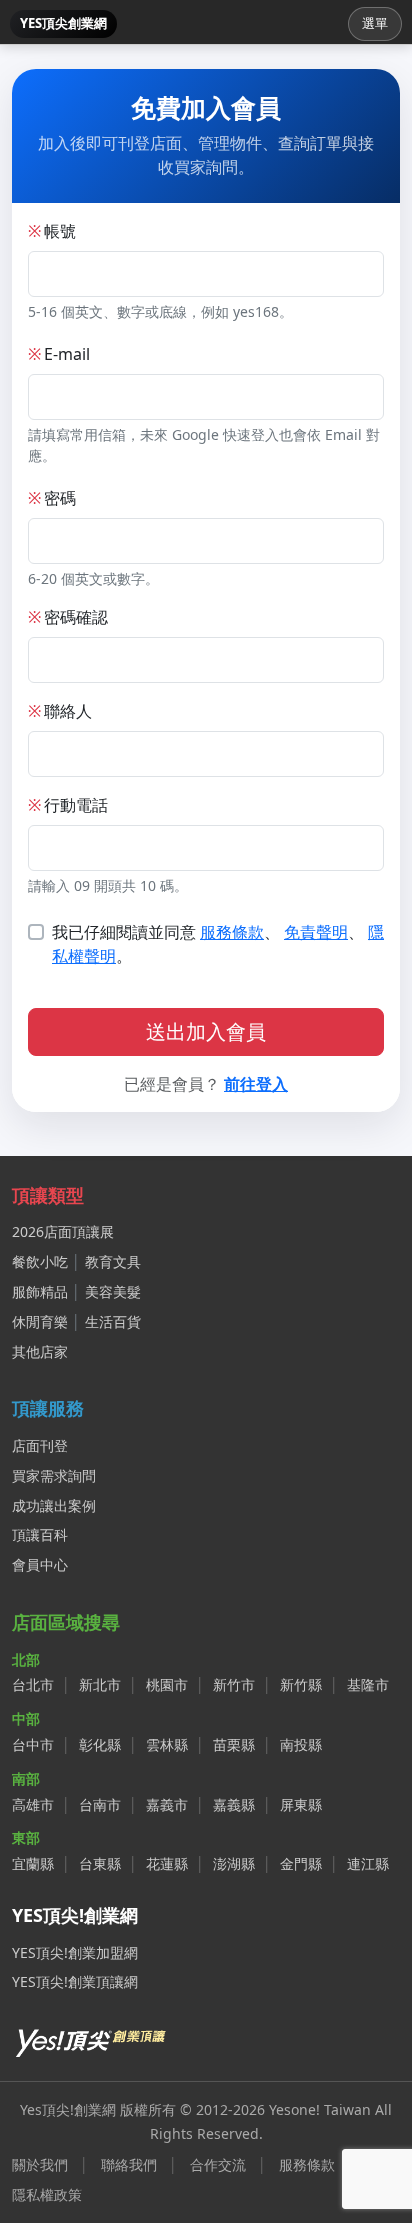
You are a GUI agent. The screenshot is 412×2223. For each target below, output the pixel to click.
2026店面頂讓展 (63, 1231)
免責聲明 (316, 932)
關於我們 (40, 2164)
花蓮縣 (167, 1863)
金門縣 (301, 1863)
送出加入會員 (206, 1031)
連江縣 (368, 1863)
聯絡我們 (129, 2164)
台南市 (100, 1804)
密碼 (52, 498)
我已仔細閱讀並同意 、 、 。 (218, 944)
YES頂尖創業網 (63, 23)
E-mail (59, 354)
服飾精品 (40, 1291)
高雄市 (33, 1804)
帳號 (52, 231)
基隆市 (368, 1684)
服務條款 (232, 932)
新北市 (100, 1684)
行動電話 (68, 805)
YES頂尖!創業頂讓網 (75, 1981)
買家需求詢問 (54, 1475)
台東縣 (100, 1863)
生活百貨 (113, 1321)
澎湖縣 (234, 1863)
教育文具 (113, 1261)
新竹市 (234, 1684)
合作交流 (218, 2164)
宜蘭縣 (33, 1863)
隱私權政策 (47, 2194)
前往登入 (256, 1084)
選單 (375, 23)
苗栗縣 (234, 1744)
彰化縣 (100, 1744)
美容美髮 (113, 1291)
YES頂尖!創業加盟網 (75, 1952)
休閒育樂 (40, 1321)
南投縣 (301, 1744)
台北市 (33, 1684)
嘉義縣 (234, 1804)
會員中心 (40, 1564)
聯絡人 (60, 711)
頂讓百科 (40, 1534)
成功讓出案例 (54, 1505)
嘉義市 (167, 1804)
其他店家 (40, 1351)
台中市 (33, 1744)
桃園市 (167, 1684)
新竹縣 (301, 1684)
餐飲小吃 (40, 1261)
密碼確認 (68, 617)
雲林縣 (167, 1744)
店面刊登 (40, 1445)
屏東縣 (301, 1804)
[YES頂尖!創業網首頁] (92, 2038)
